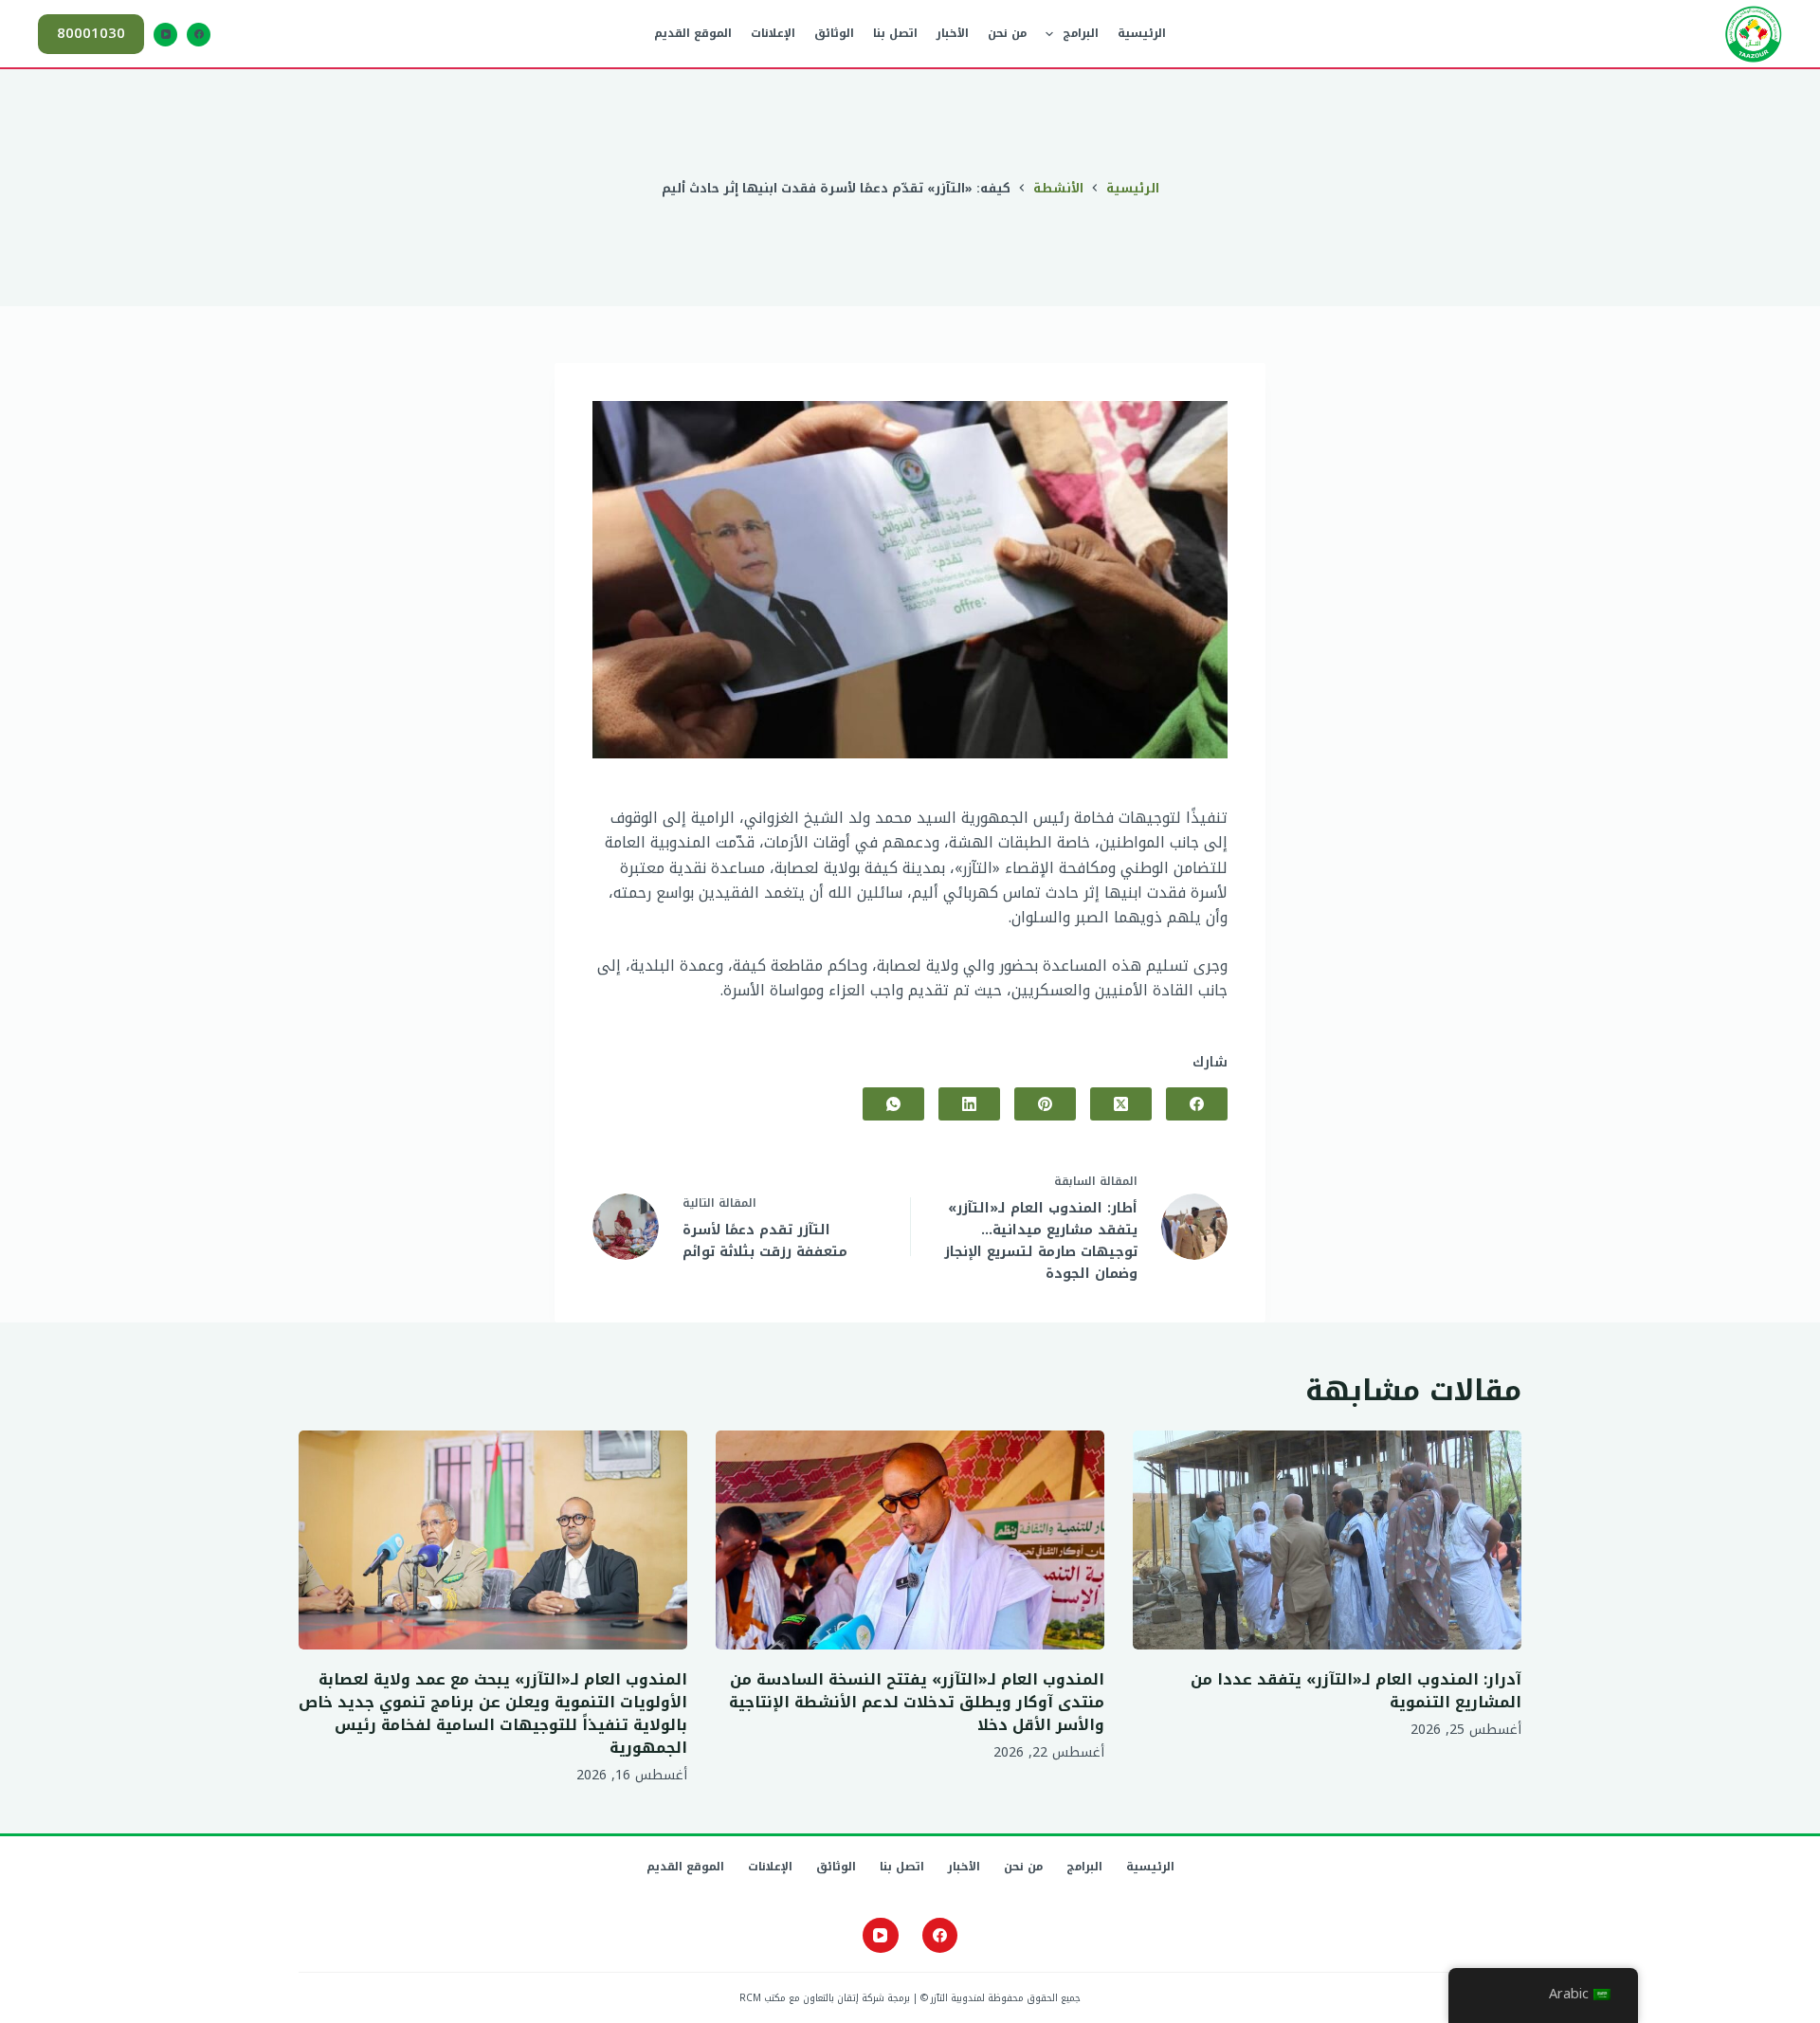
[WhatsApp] (893, 1104)
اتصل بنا (895, 33)
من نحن (1007, 33)
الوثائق (834, 33)
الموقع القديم (693, 33)
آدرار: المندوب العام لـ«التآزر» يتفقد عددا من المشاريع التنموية (1356, 1691)
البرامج (1081, 33)
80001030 (91, 33)
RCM (750, 1998)
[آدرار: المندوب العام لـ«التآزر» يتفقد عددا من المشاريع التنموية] (1327, 1540)
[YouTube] (165, 35)
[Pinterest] (1045, 1104)
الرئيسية (1142, 33)
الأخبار (953, 33)
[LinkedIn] (969, 1104)
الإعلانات (773, 33)
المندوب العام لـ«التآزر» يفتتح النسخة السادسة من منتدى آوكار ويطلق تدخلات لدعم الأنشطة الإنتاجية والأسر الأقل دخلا (917, 1702)
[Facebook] (199, 35)
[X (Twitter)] (1121, 1104)
